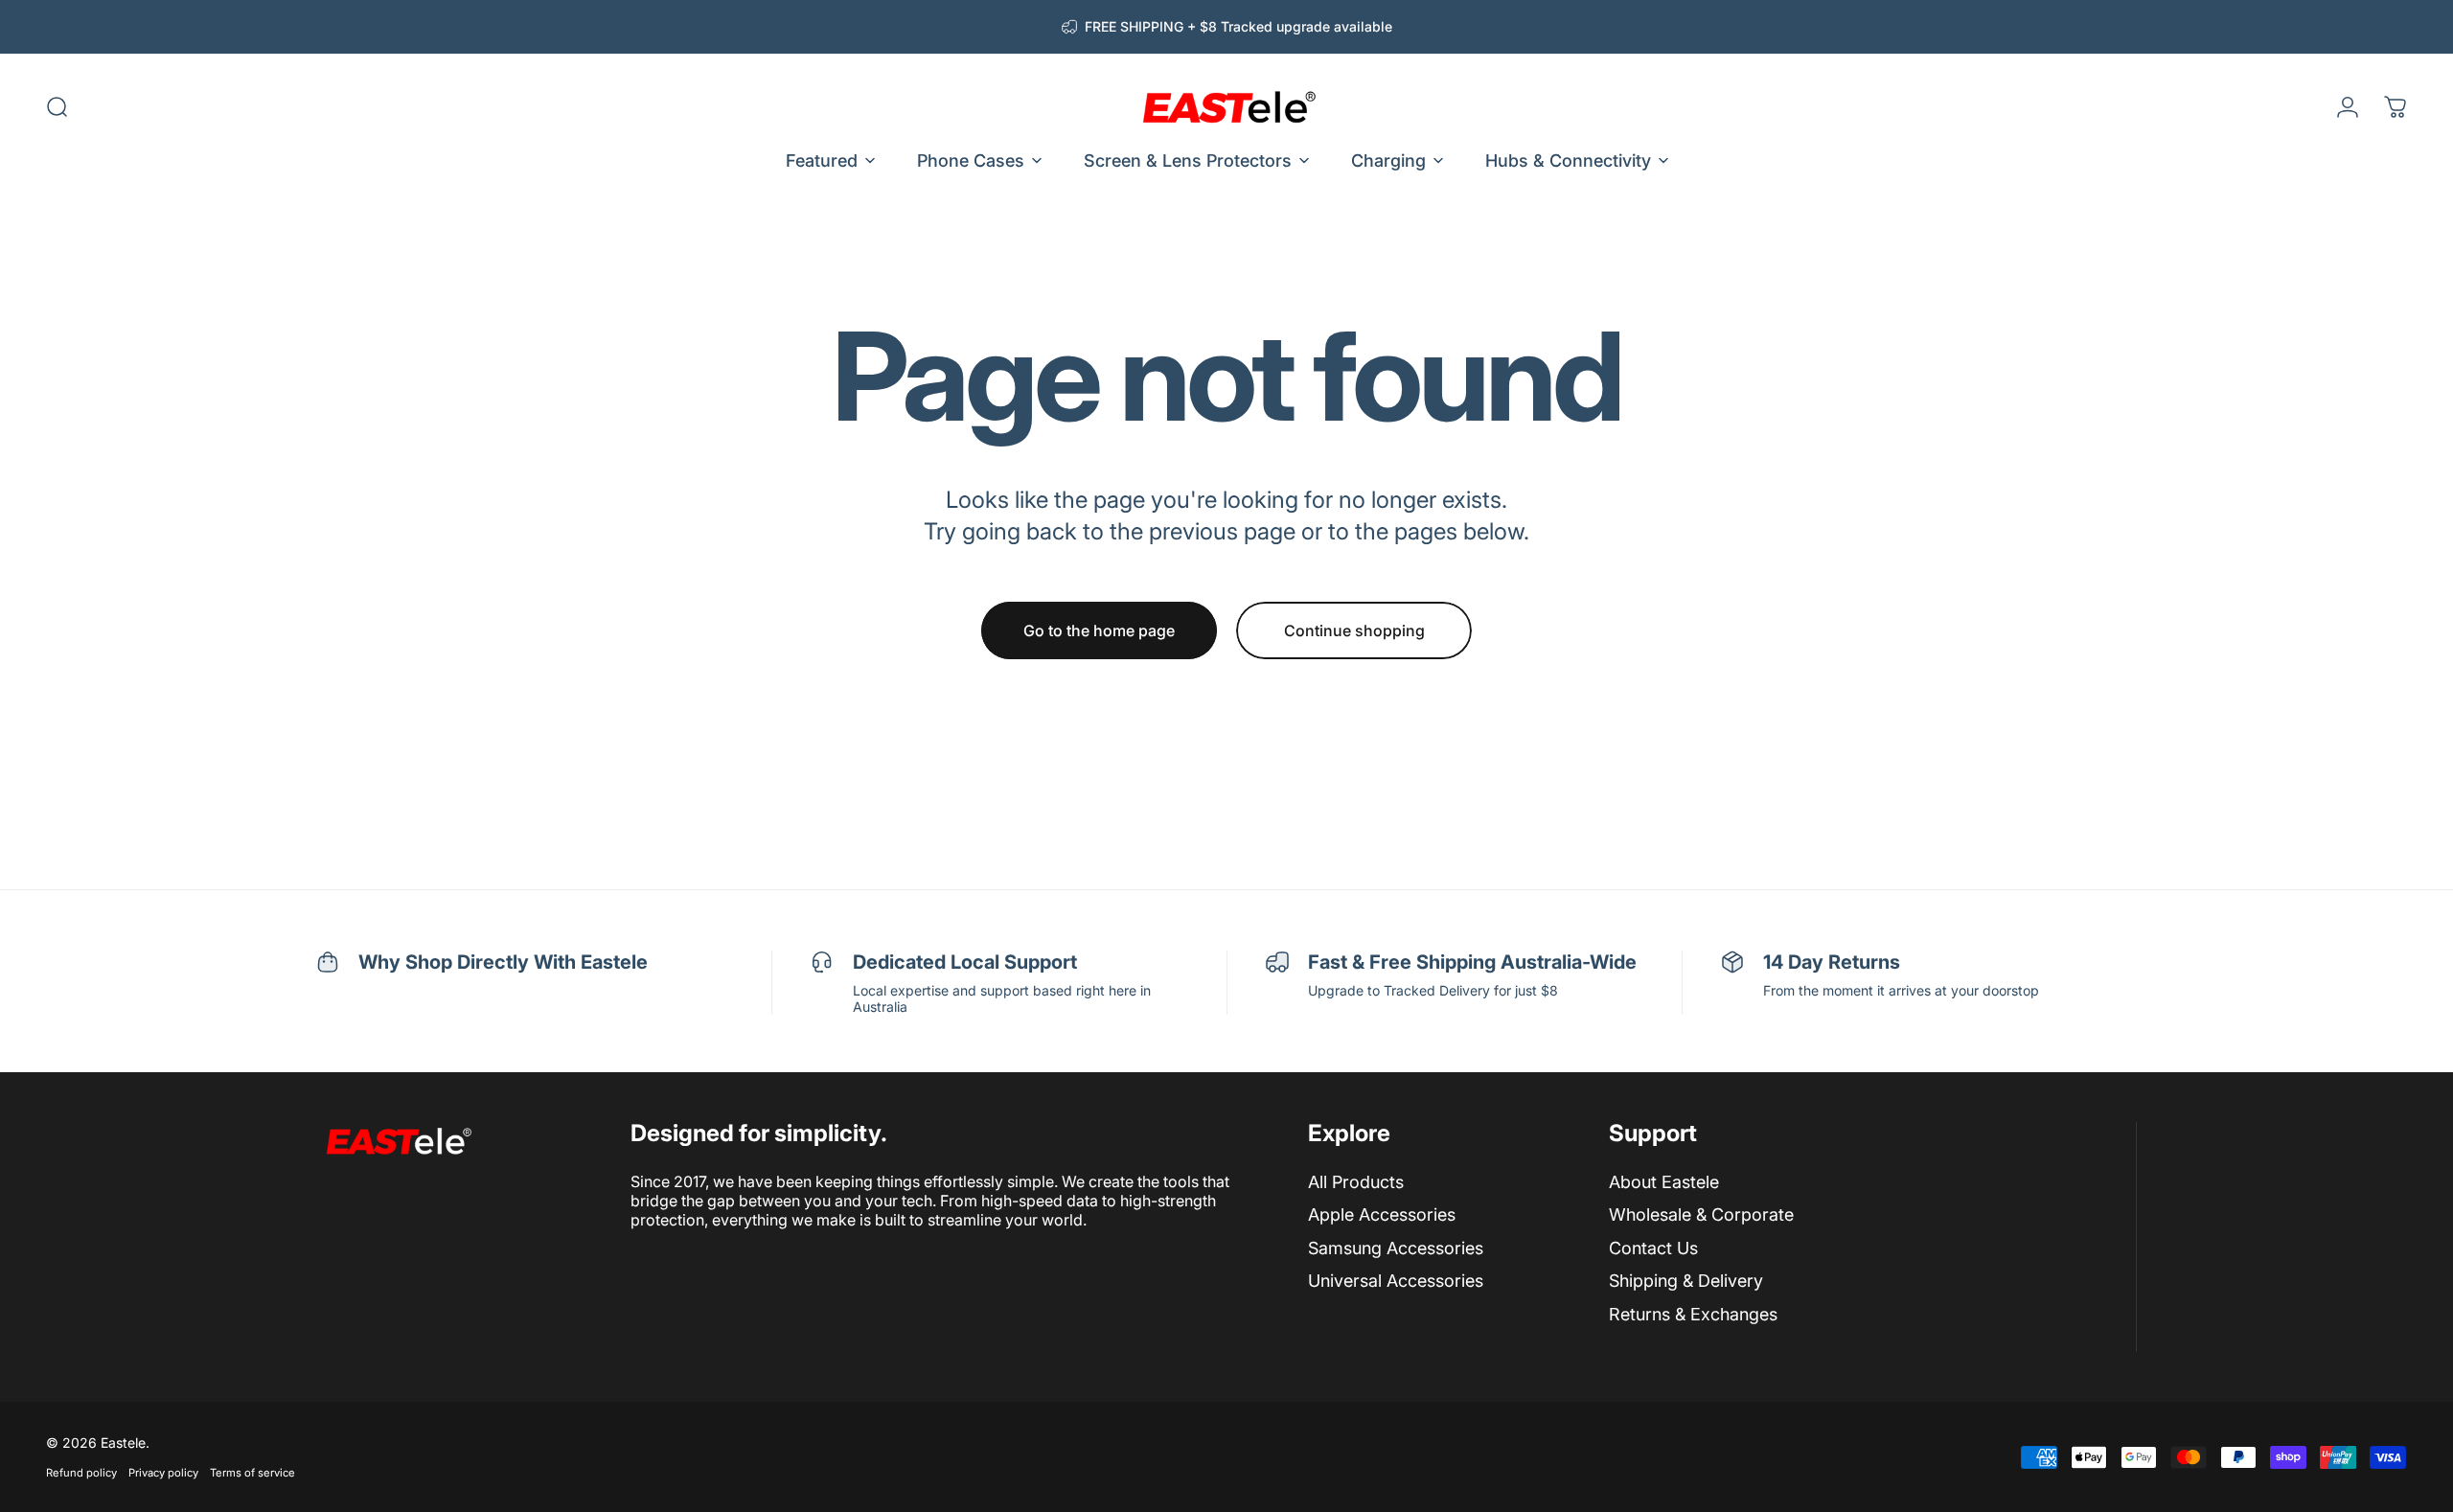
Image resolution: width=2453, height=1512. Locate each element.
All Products (1356, 1182)
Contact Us (1653, 1248)
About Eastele (1664, 1182)
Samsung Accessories (1396, 1248)
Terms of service (252, 1473)
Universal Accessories (1396, 1281)
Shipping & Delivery (1686, 1281)
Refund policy (81, 1473)
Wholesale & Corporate (1701, 1214)
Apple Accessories (1382, 1214)
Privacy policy (163, 1473)
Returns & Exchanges (1693, 1314)
